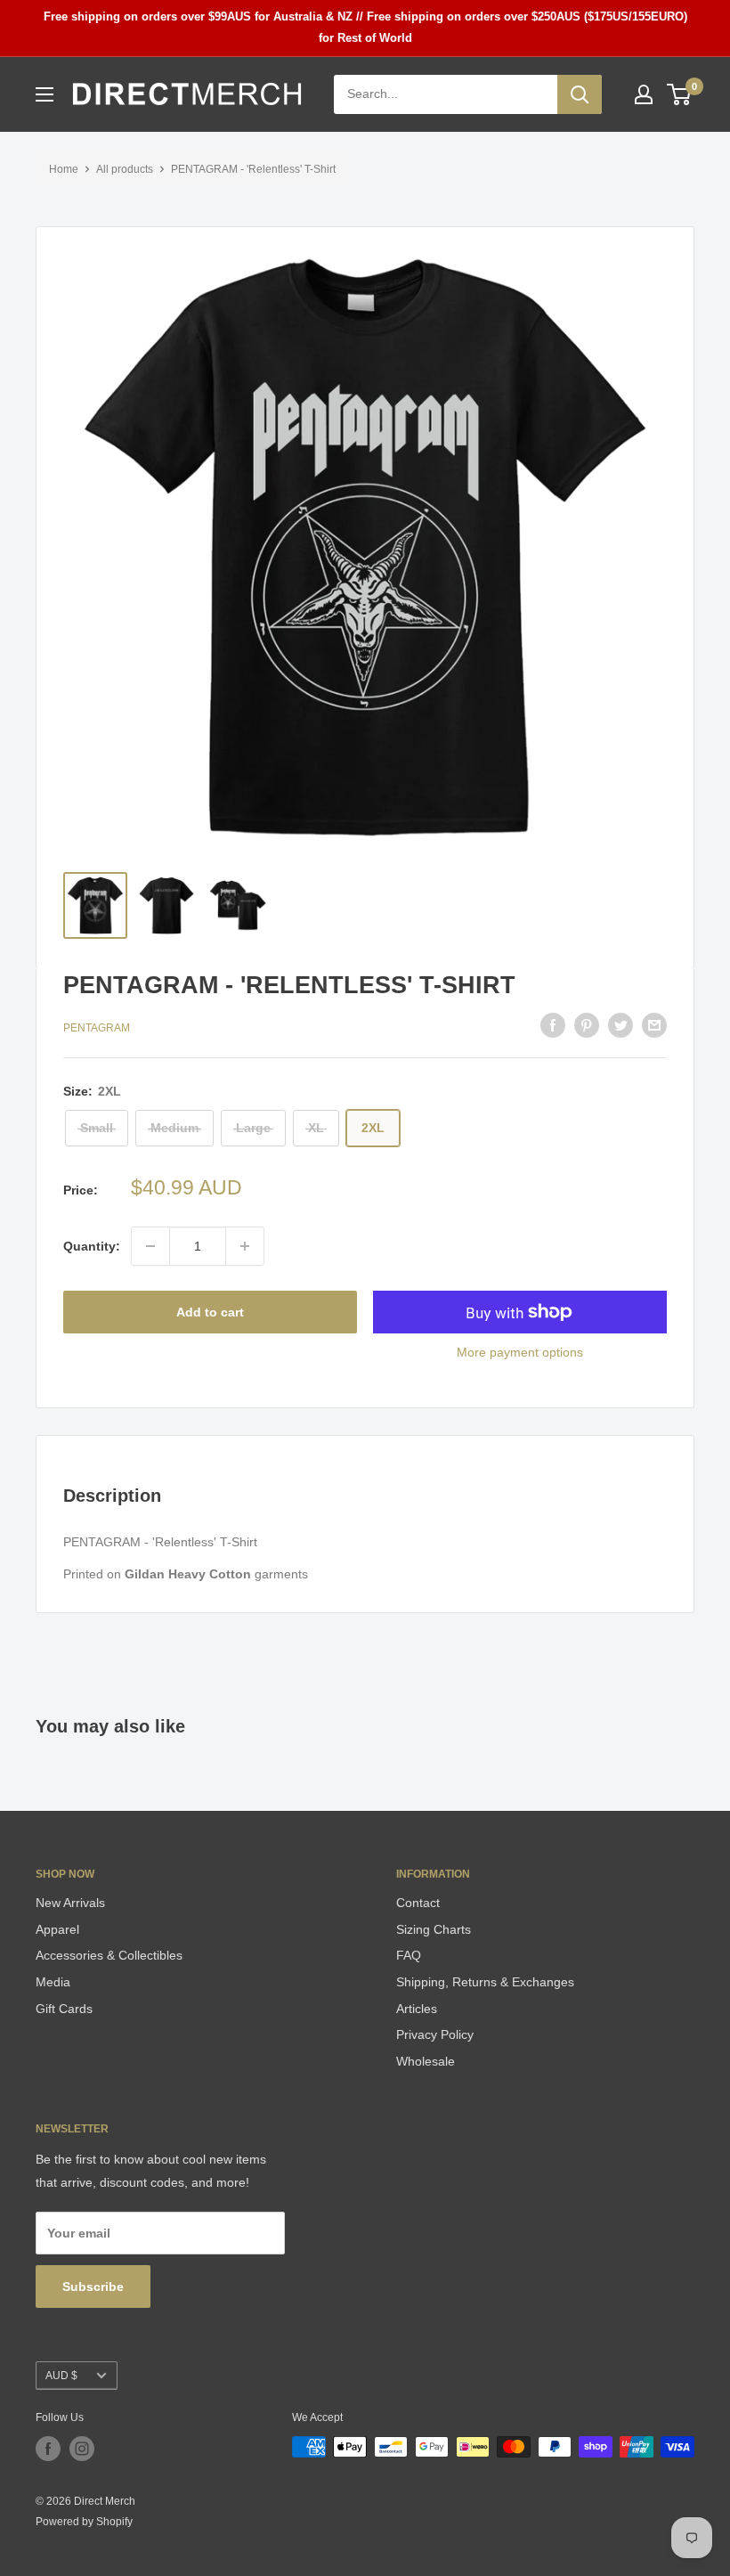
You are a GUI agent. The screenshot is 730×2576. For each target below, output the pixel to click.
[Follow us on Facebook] (48, 2449)
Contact (418, 1903)
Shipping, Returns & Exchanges (485, 1982)
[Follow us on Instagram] (82, 2449)
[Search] (580, 94)
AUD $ (61, 2376)
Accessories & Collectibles (109, 1955)
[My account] (644, 94)
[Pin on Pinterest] (587, 1025)
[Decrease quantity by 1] (150, 1246)
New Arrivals (70, 1903)
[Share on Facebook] (553, 1025)
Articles (417, 2009)
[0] (680, 94)
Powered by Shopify (84, 2522)
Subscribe (93, 2287)
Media (53, 1982)
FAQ (409, 1955)
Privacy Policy (435, 2034)
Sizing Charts (434, 1929)
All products (125, 169)
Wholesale (426, 2061)
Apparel (57, 1929)
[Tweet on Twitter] (620, 1025)
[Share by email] (654, 1025)
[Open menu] (45, 94)
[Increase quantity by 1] (245, 1246)
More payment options (520, 1352)
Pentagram (97, 1028)
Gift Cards (64, 2009)
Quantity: (92, 1246)
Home (64, 169)
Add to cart (210, 1312)
